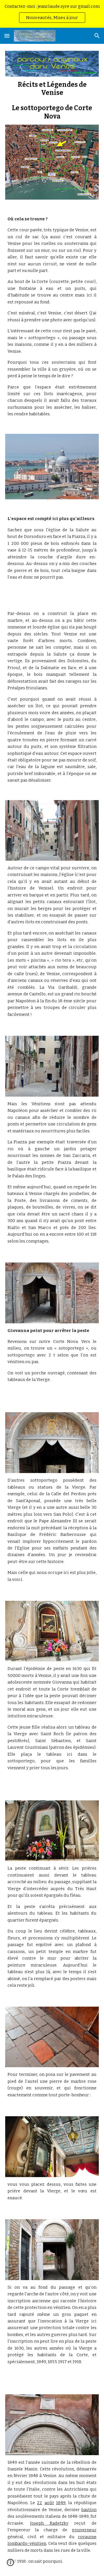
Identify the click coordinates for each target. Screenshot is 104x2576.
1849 (61, 2503)
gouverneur (84, 2530)
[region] (52, 14)
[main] (52, 101)
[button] (7, 36)
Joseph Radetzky (49, 2523)
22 (40, 2503)
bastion (89, 2510)
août (49, 2503)
